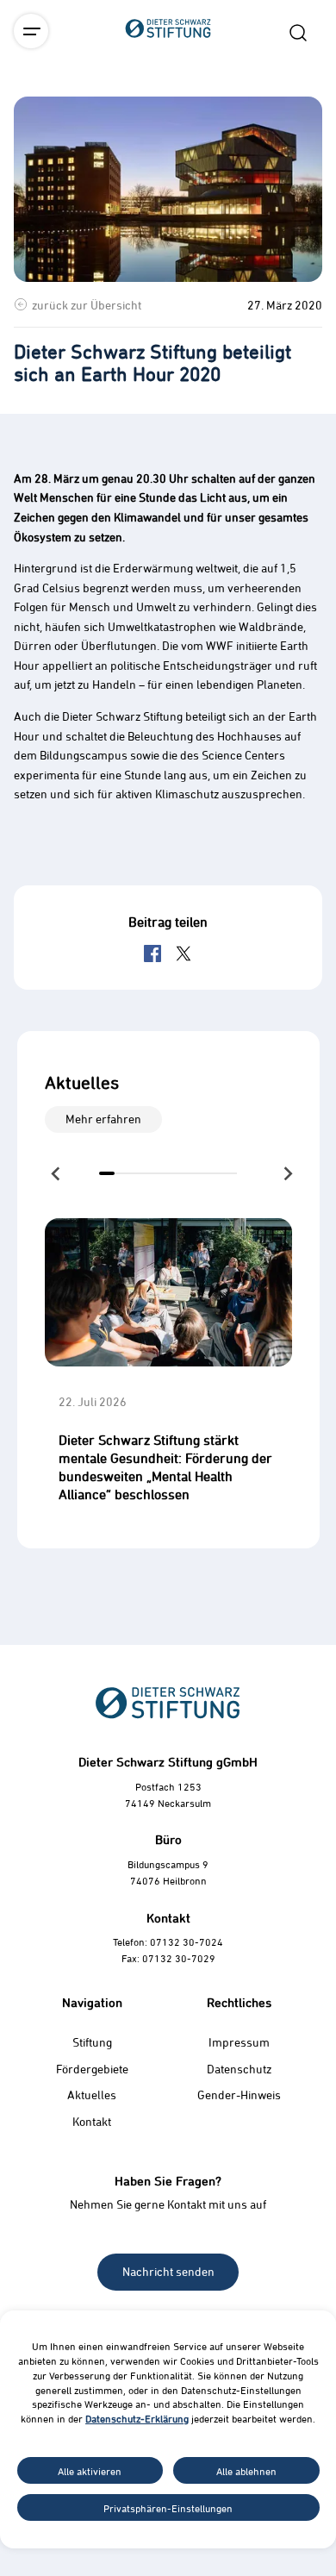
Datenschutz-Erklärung (137, 2418)
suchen (298, 33)
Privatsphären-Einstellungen (168, 2508)
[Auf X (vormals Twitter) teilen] (184, 953)
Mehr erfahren (103, 1119)
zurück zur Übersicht (87, 305)
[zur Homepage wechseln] (168, 124)
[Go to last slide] (57, 1173)
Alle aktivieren (90, 2471)
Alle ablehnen (246, 2471)
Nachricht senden (168, 2271)
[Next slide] (287, 1173)
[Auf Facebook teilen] (152, 953)
